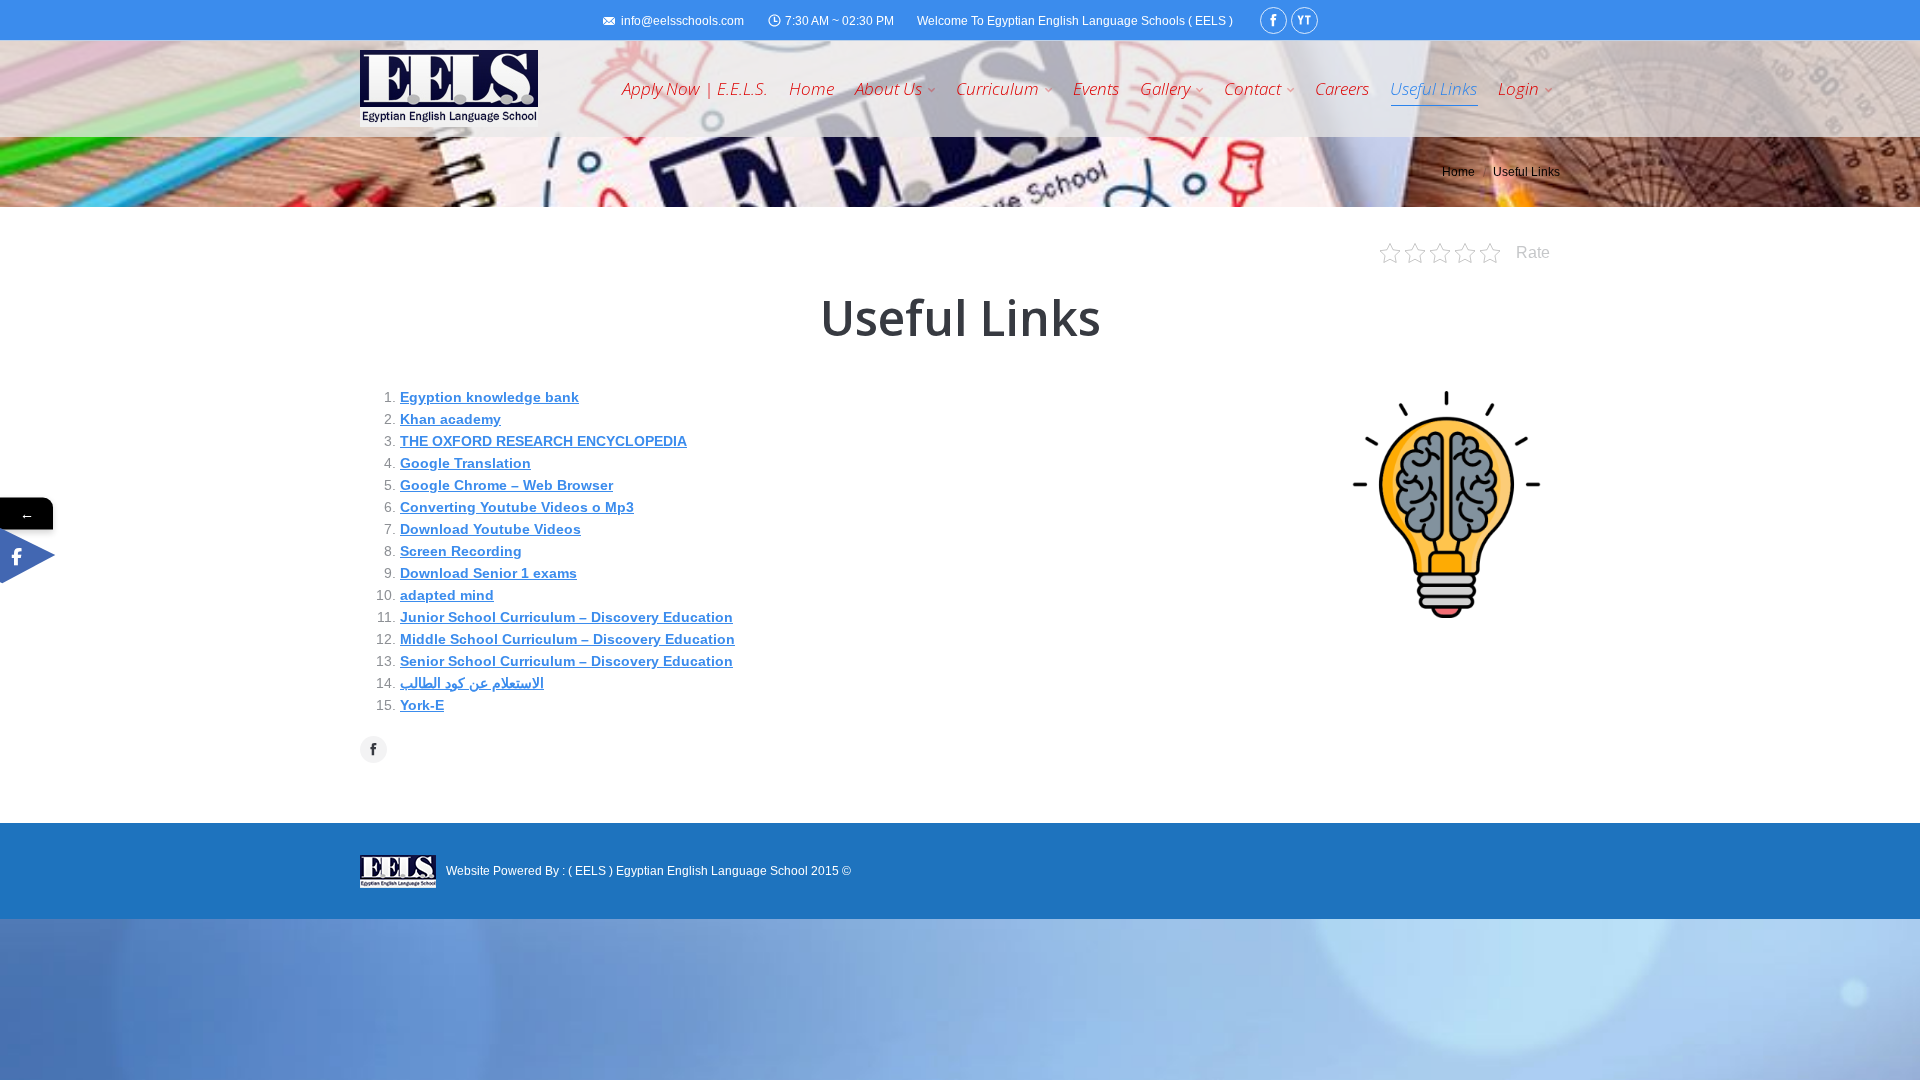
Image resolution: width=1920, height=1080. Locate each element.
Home (1458, 172)
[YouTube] (1304, 20)
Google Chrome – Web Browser (506, 485)
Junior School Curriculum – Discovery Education (566, 617)
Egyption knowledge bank (489, 397)
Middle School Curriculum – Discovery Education (567, 639)
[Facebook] (1273, 20)
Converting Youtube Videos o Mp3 (517, 507)
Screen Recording (461, 551)
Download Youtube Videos (490, 529)
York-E (422, 705)
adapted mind (447, 595)
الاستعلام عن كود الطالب (472, 683)
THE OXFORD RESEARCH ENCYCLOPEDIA (543, 441)
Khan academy (450, 419)
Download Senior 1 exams (488, 573)
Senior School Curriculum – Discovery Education (566, 661)
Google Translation (465, 463)
